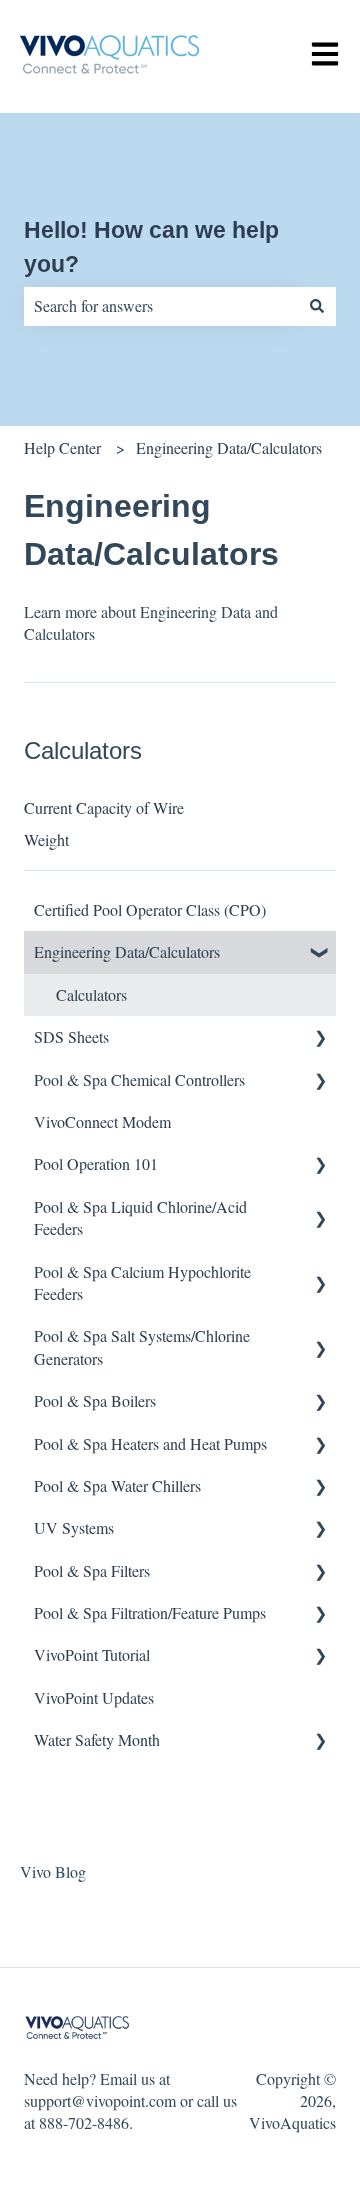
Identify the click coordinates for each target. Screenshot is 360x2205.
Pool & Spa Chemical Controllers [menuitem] (139, 1079)
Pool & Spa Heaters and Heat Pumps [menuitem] (150, 1443)
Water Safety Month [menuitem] (97, 1739)
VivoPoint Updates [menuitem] (94, 1697)
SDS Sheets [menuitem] (71, 1036)
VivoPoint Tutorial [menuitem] (92, 1654)
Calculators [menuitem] (91, 994)
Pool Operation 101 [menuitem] (96, 1163)
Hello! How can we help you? (151, 247)
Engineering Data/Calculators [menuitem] (127, 951)
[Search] (317, 306)
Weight (46, 839)
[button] (320, 953)
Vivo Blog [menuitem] (53, 1871)
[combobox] (161, 306)
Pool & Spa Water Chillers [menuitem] (117, 1485)
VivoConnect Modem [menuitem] (102, 1121)
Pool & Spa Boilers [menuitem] (95, 1400)
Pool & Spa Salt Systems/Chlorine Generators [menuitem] (142, 1346)
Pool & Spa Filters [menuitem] (92, 1570)
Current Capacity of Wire (104, 807)
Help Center (62, 447)
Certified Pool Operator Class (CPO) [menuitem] (150, 909)
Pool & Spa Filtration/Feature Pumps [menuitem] (150, 1612)
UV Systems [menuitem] (74, 1527)
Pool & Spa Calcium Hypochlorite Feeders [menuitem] (142, 1282)
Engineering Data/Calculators (229, 447)
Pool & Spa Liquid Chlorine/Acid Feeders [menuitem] (140, 1217)
